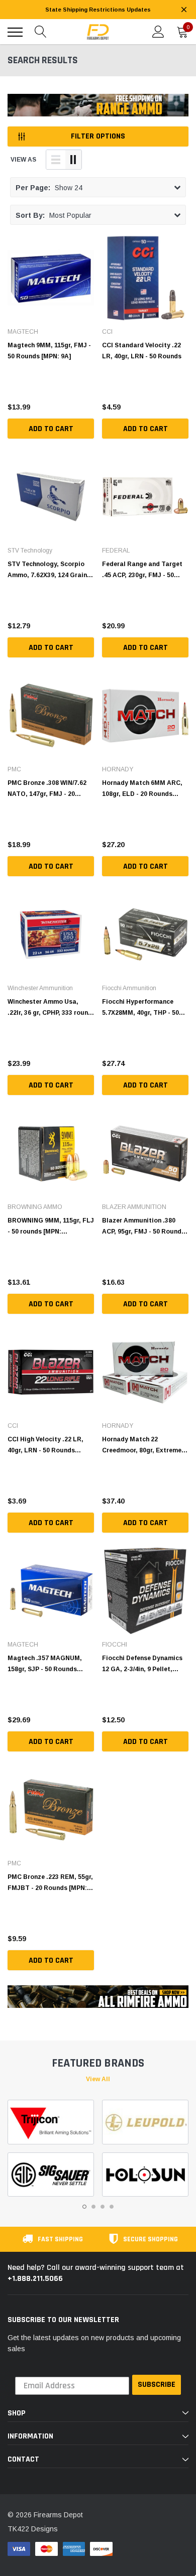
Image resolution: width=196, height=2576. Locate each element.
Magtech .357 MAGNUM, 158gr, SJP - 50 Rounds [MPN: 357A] (45, 1664)
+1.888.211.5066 (35, 2279)
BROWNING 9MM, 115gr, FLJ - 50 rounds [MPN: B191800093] (51, 1226)
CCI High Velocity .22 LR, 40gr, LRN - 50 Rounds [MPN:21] (45, 1445)
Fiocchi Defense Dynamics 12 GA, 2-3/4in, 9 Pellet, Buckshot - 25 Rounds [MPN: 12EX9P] (142, 1664)
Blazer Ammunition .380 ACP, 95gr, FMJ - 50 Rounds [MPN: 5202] (143, 1226)
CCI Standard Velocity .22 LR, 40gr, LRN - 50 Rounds (142, 351)
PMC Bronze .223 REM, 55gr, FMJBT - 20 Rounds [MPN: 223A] (50, 1882)
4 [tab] (112, 2207)
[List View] (56, 160)
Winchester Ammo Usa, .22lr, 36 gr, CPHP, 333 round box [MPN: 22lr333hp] (50, 1007)
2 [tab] (93, 2207)
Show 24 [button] (49, 188)
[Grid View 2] (73, 160)
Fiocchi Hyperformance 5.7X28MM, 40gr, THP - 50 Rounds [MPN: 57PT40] (140, 1007)
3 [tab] (103, 2207)
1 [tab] (84, 2207)
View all (98, 2079)
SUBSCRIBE (157, 2385)
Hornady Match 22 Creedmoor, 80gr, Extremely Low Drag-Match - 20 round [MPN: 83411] (144, 1445)
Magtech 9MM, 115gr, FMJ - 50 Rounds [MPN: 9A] (49, 351)
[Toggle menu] (15, 32)
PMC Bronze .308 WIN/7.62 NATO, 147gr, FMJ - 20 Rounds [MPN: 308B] (47, 788)
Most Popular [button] (54, 215)
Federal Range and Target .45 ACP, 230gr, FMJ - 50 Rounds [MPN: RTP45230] (142, 570)
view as (23, 160)
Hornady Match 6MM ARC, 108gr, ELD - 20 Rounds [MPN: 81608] (142, 788)
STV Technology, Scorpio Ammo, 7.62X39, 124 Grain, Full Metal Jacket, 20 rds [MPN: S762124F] (48, 570)
